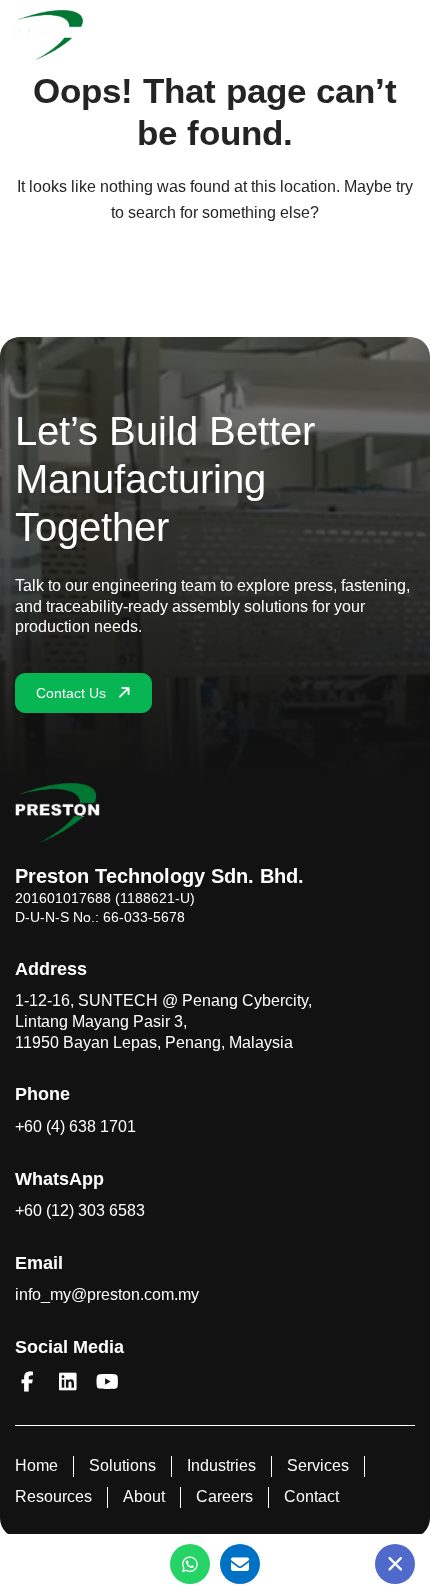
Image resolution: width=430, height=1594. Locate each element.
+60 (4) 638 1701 (75, 1126)
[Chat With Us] (395, 1564)
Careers (224, 1496)
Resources (53, 1496)
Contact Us (71, 693)
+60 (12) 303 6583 (80, 1210)
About (144, 1496)
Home (36, 1465)
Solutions (122, 1465)
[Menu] (406, 35)
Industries (221, 1465)
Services (318, 1465)
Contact (311, 1496)
